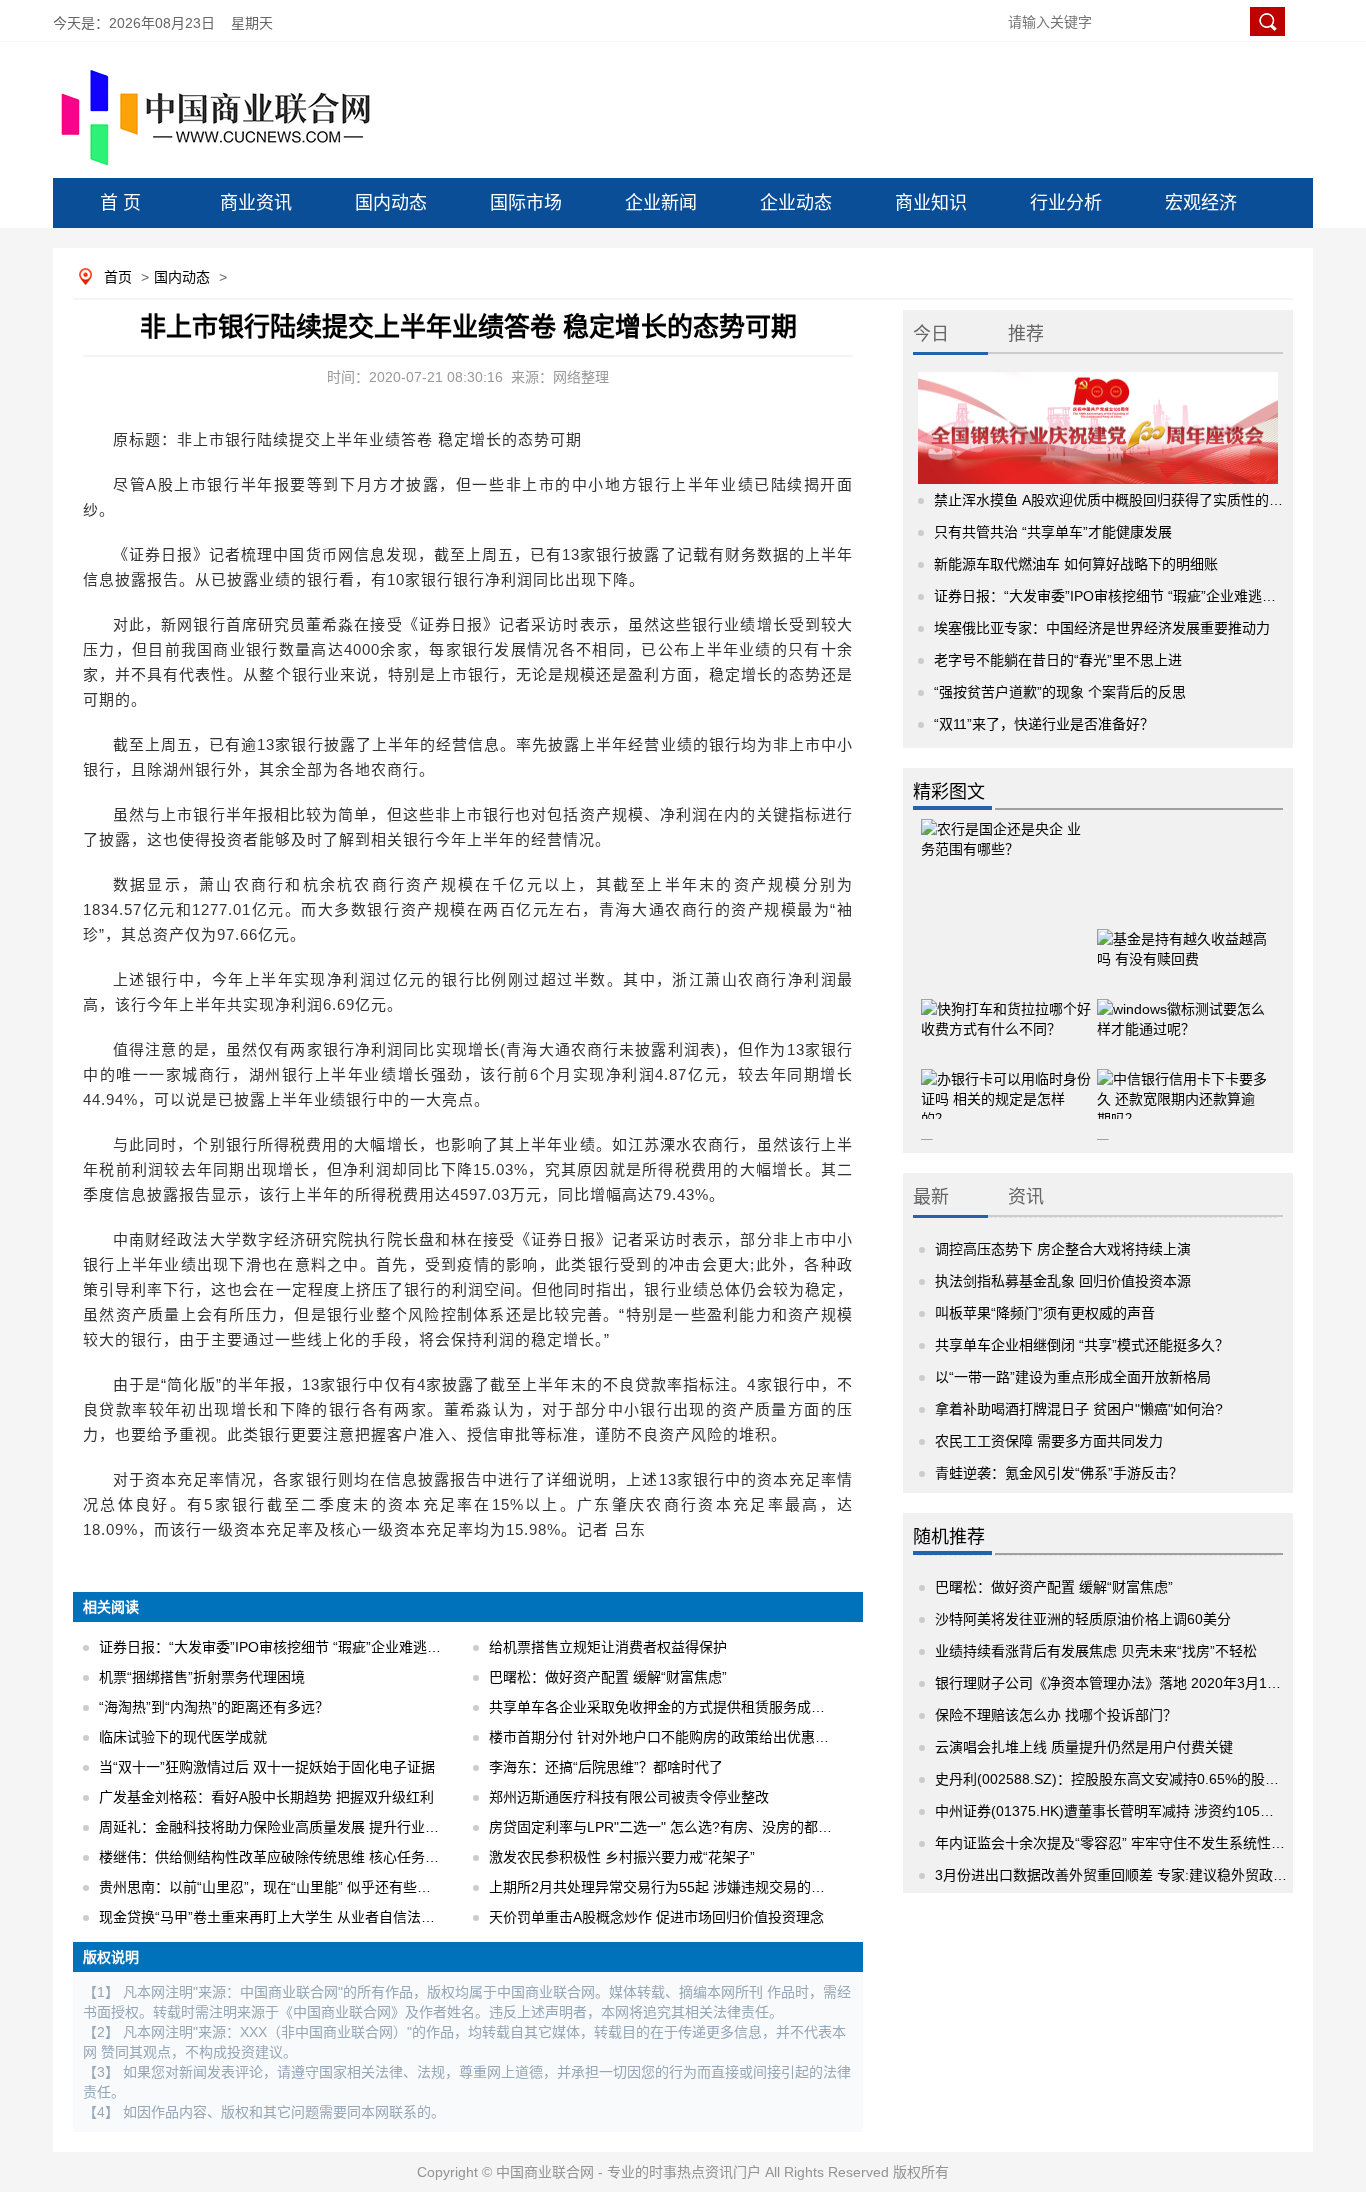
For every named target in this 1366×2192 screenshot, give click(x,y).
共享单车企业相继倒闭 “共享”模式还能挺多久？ (1082, 1345)
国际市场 (526, 203)
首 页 (120, 203)
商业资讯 (256, 203)
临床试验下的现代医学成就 (183, 1737)
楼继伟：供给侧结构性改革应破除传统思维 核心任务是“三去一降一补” (316, 1857)
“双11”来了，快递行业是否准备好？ (1044, 724)
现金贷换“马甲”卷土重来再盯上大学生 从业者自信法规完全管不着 (302, 1917)
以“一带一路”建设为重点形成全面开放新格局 (1073, 1377)
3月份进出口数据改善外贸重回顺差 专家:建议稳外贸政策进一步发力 (1146, 1875)
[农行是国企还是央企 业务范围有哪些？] (1006, 857)
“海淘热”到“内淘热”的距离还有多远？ (214, 1707)
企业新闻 (661, 203)
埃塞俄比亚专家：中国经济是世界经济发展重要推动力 (1102, 628)
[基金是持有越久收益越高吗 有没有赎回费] (1182, 942)
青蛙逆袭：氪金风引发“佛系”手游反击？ (1059, 1473)
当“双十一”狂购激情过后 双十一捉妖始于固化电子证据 (267, 1767)
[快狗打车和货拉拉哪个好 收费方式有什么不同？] (1006, 1012)
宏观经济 (1201, 203)
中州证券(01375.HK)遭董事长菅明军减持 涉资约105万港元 (1118, 1811)
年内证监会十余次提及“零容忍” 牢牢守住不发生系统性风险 (1117, 1843)
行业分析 (1066, 203)
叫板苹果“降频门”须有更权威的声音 (1045, 1313)
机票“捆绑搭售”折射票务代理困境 (202, 1677)
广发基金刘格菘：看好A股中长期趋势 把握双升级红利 (266, 1797)
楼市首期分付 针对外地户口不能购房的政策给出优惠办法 (666, 1737)
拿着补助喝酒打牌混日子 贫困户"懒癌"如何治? (1079, 1409)
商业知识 (931, 203)
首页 (118, 277)
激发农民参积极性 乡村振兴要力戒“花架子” (622, 1857)
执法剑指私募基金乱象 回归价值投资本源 (1063, 1281)
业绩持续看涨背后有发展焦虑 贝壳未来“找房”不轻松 (1096, 1651)
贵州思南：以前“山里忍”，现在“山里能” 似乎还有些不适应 (279, 1887)
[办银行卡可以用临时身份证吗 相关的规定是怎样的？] (1006, 1082)
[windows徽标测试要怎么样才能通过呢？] (1182, 1012)
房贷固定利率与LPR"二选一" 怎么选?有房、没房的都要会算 (674, 1827)
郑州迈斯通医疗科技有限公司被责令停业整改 (629, 1797)
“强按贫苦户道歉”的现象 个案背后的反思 (1060, 692)
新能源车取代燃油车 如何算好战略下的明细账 (1076, 564)
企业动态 (796, 203)
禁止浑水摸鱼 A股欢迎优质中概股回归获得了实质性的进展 (1115, 500)
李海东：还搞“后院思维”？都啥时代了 (606, 1767)
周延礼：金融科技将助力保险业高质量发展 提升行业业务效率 (290, 1827)
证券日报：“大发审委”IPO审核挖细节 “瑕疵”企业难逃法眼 (277, 1647)
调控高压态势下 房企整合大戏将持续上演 (1063, 1249)
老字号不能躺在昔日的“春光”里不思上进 (1058, 660)
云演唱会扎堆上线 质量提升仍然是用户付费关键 (1084, 1747)
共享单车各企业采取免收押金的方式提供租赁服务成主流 (664, 1707)
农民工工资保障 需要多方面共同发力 (1049, 1441)
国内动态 (391, 203)
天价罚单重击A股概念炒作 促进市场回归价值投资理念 (656, 1917)
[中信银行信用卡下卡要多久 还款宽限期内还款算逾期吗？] (1182, 1082)
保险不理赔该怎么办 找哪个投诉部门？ (1056, 1715)
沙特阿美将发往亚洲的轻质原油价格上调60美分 (1083, 1619)
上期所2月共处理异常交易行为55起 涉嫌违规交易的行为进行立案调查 (706, 1887)
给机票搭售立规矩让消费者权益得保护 (608, 1647)
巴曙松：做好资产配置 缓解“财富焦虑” (608, 1677)
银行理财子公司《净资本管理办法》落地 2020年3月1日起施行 (1129, 1683)
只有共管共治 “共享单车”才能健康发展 (1053, 532)
